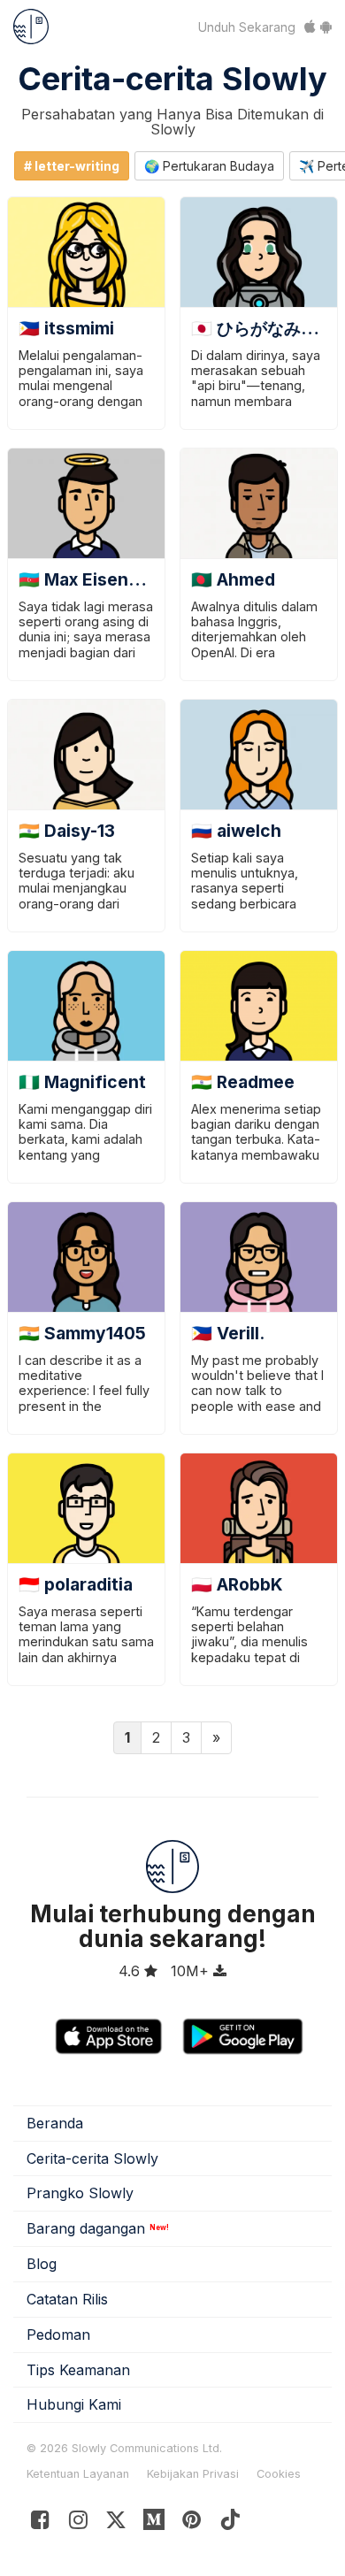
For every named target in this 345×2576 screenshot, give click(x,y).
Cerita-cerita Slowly (172, 79)
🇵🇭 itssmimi (66, 328)
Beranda (55, 2123)
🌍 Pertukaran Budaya (209, 166)
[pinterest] (154, 2523)
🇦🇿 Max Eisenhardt (96, 579)
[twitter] (116, 2523)
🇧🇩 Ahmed (233, 579)
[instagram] (78, 2523)
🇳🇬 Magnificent (82, 1082)
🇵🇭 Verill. (228, 1333)
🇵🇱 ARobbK (237, 1584)
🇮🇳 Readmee (243, 1082)
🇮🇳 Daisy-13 (67, 831)
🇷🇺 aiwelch (236, 831)
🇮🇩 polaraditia (76, 1584)
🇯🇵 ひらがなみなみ (263, 328)
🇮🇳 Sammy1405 (82, 1333)
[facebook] (40, 2523)
